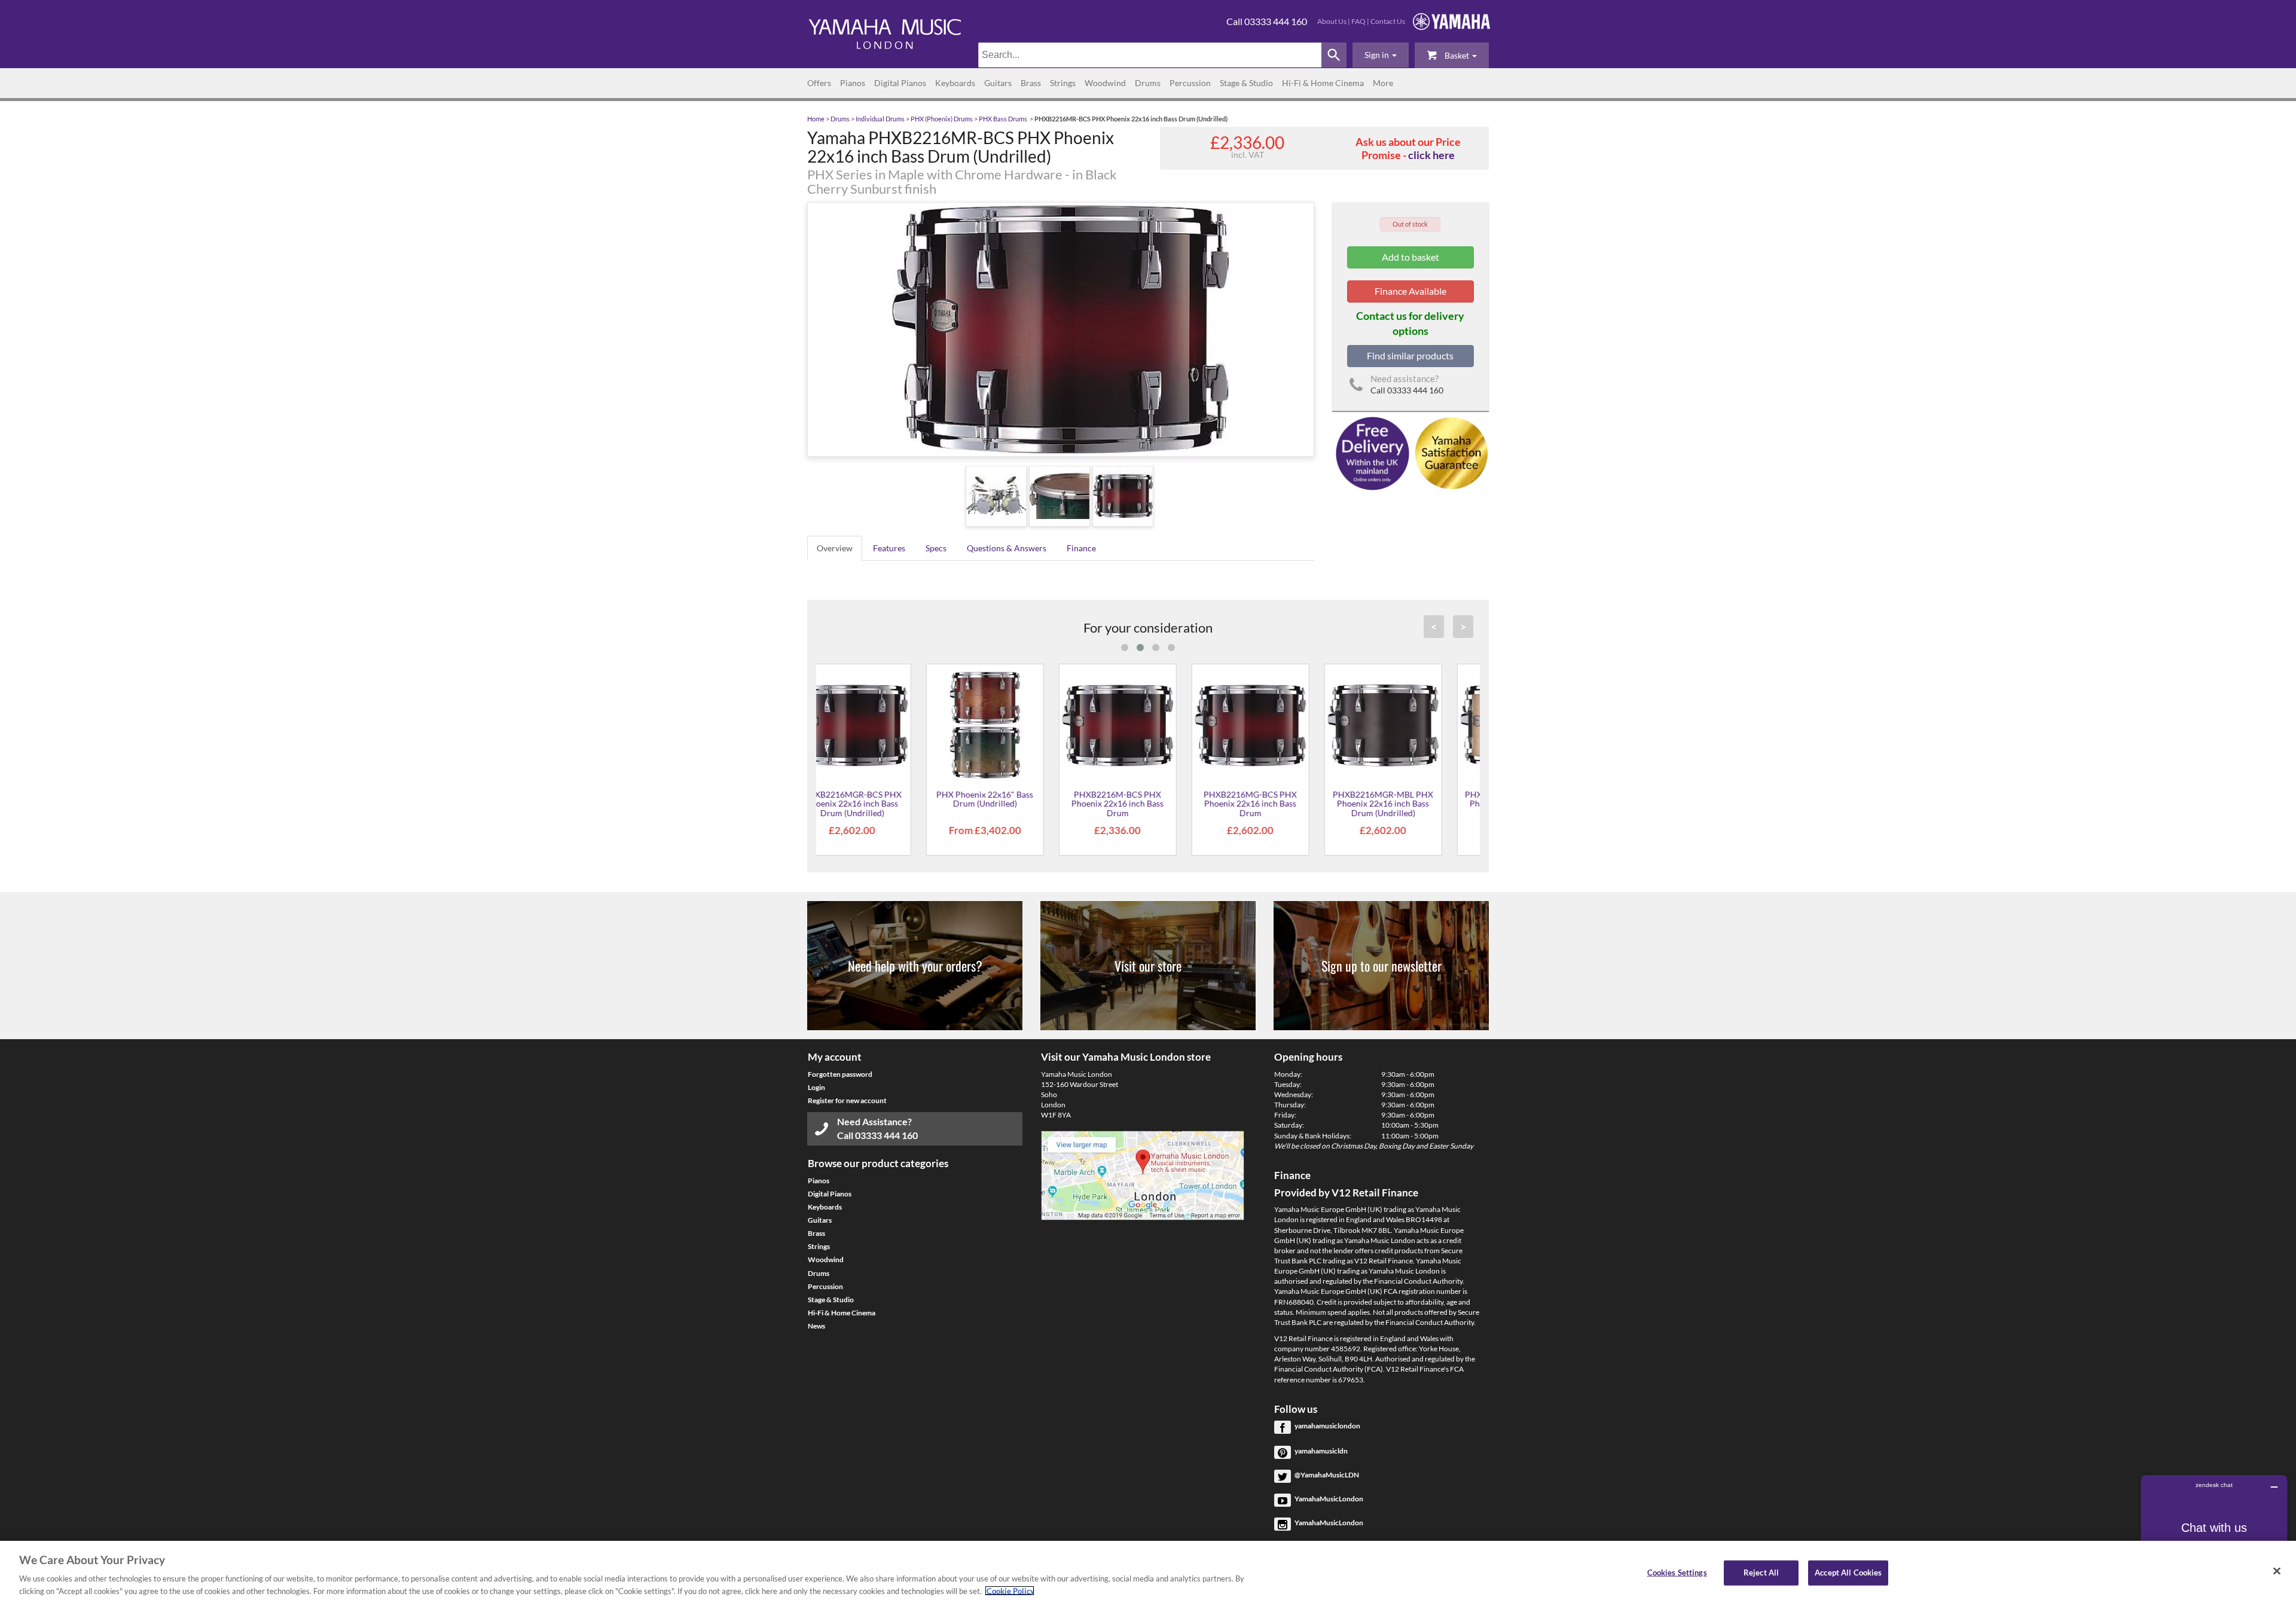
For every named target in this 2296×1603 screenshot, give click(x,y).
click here (1431, 155)
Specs (936, 548)
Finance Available (1410, 291)
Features (889, 548)
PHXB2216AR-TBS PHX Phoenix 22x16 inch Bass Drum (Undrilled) (1413, 804)
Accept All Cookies (1848, 1573)
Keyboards (955, 83)
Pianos (853, 83)
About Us (1332, 21)
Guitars (998, 83)
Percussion (1190, 83)
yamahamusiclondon (1327, 1426)
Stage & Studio (1246, 83)
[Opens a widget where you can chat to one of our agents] (2214, 1535)
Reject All (1761, 1573)
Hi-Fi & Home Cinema (1323, 83)
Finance (1081, 548)
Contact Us (1388, 21)
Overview (835, 548)
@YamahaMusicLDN (1327, 1475)
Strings (1063, 83)
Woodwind (1105, 83)
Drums (1148, 83)
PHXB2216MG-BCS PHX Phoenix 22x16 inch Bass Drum (1015, 804)
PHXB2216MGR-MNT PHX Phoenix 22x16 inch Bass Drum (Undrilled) (1280, 804)
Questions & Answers (1007, 548)
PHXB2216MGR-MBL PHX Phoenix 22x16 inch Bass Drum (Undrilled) (1148, 804)
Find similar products (1410, 355)
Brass (1031, 83)
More (1383, 83)
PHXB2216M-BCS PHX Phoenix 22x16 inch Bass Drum (883, 804)
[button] (1381, 55)
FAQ (1358, 21)
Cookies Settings (1677, 1573)
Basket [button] (1457, 55)
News (816, 1326)
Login (816, 1087)
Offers (819, 83)
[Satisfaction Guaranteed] (1450, 452)
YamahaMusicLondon (1329, 1499)
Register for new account (847, 1100)
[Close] (2277, 1571)
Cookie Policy (1010, 1590)
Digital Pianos (900, 83)
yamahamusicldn (1321, 1451)
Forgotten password (840, 1074)
